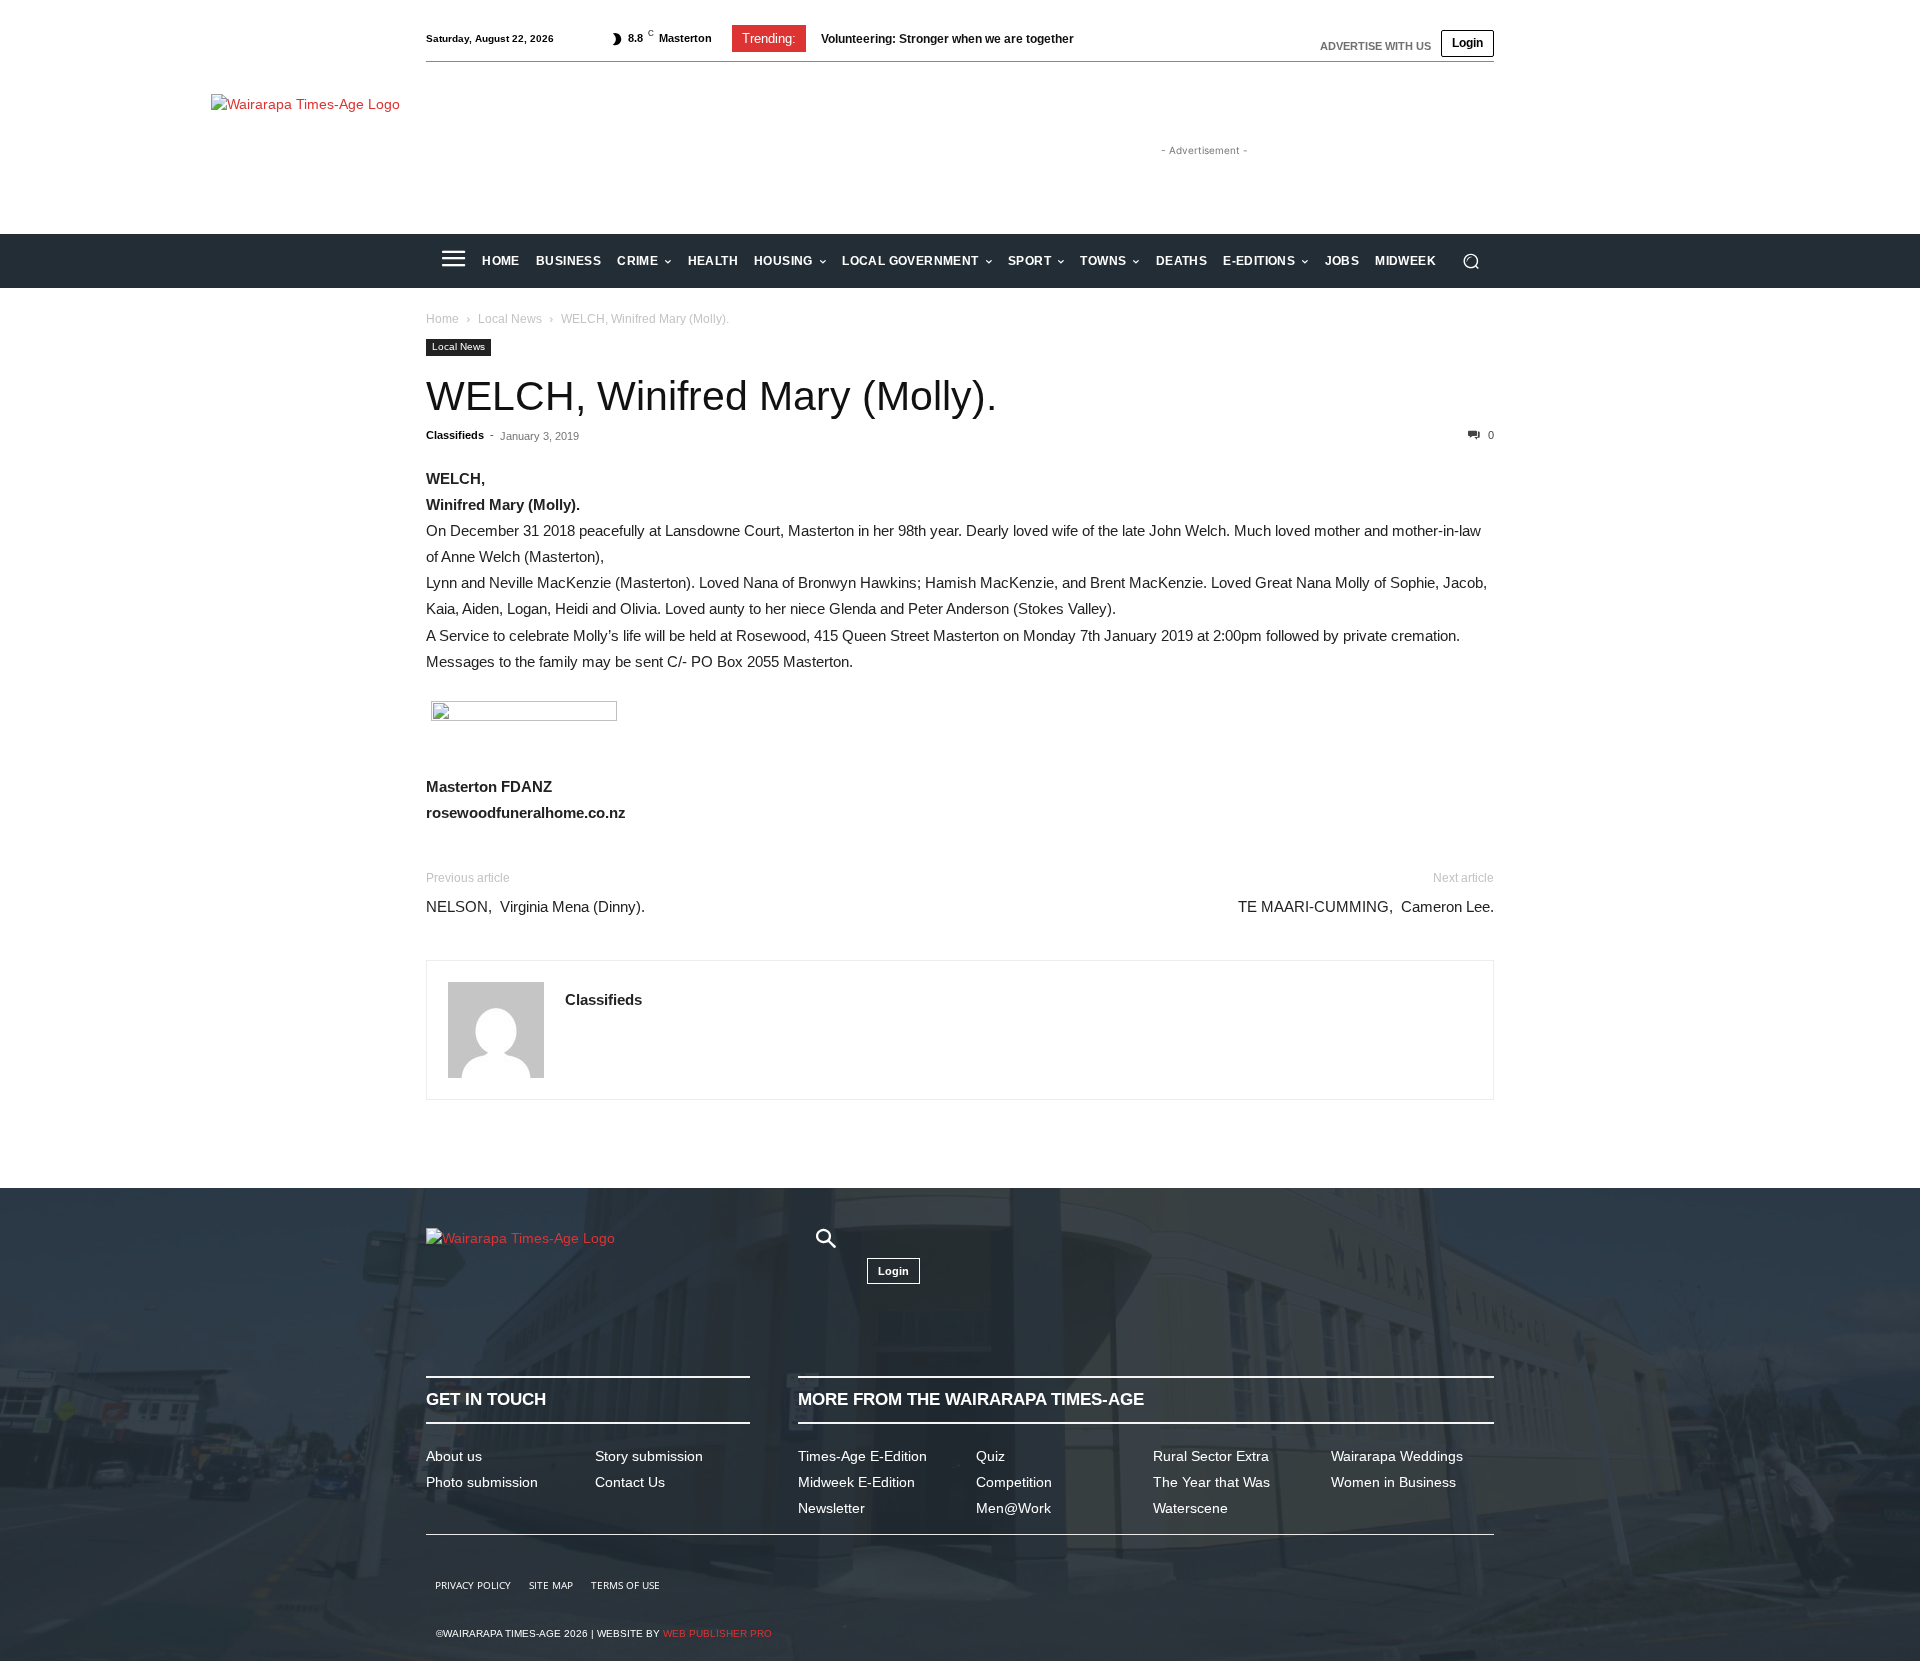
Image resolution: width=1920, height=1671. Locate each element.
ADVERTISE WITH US (1375, 46)
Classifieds (455, 435)
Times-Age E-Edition (862, 1456)
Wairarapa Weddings (1397, 1456)
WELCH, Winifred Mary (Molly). (711, 396)
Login (1467, 43)
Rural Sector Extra (1211, 1456)
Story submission (649, 1456)
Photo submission (482, 1482)
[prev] (1111, 38)
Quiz (990, 1456)
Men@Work (1013, 1508)
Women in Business (1393, 1482)
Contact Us (630, 1482)
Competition (1014, 1482)
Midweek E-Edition (856, 1482)
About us (454, 1456)
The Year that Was (1211, 1482)
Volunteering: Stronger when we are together (947, 39)
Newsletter (831, 1508)
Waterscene (1190, 1508)
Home (442, 319)
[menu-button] (453, 261)
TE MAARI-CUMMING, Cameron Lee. (1366, 906)
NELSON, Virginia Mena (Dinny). (535, 906)
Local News (510, 319)
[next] (1143, 38)
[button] (1470, 261)
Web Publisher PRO (717, 1633)
